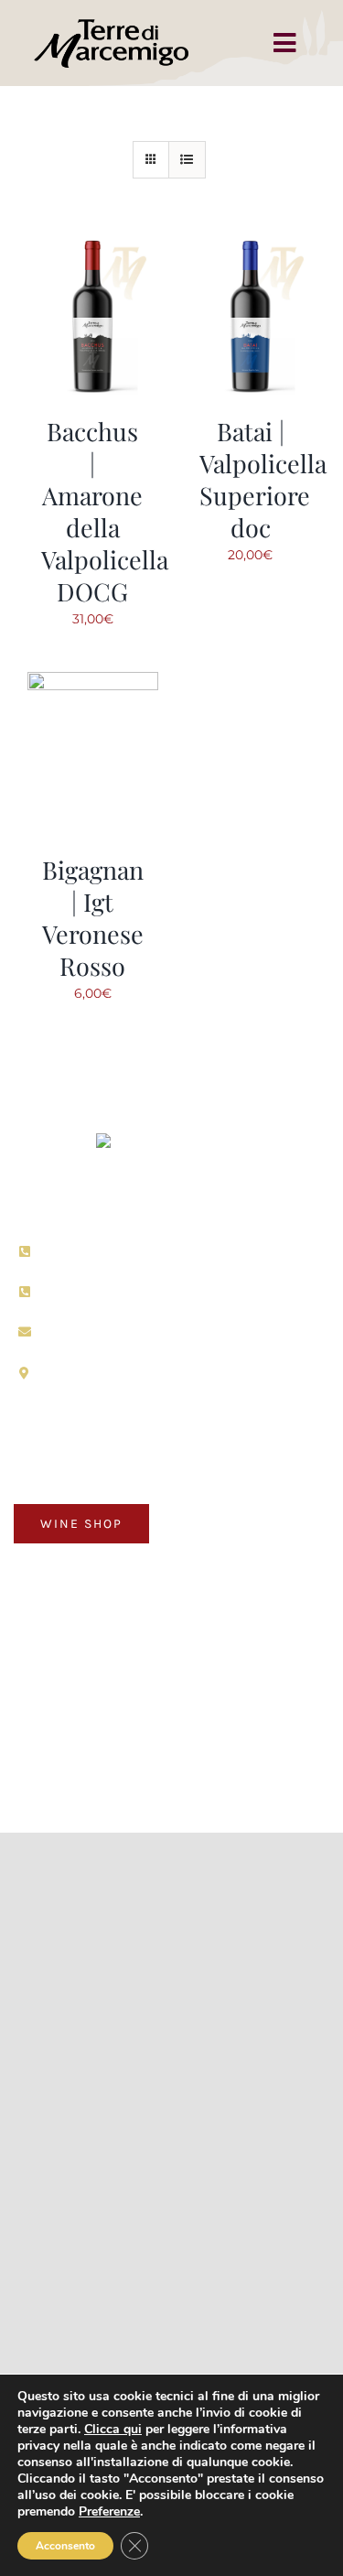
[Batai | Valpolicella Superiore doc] (251, 244)
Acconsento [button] (65, 2546)
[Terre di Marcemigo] (112, 20)
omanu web (172, 1769)
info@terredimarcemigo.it (132, 1331)
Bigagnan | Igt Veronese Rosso (93, 918)
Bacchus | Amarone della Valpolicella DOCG (105, 511)
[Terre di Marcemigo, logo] (172, 1140)
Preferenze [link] (109, 2511)
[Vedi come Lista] (187, 160)
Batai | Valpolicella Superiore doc (263, 479)
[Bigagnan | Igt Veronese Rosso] (93, 683)
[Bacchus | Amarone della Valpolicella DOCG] (93, 244)
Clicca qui (113, 2429)
